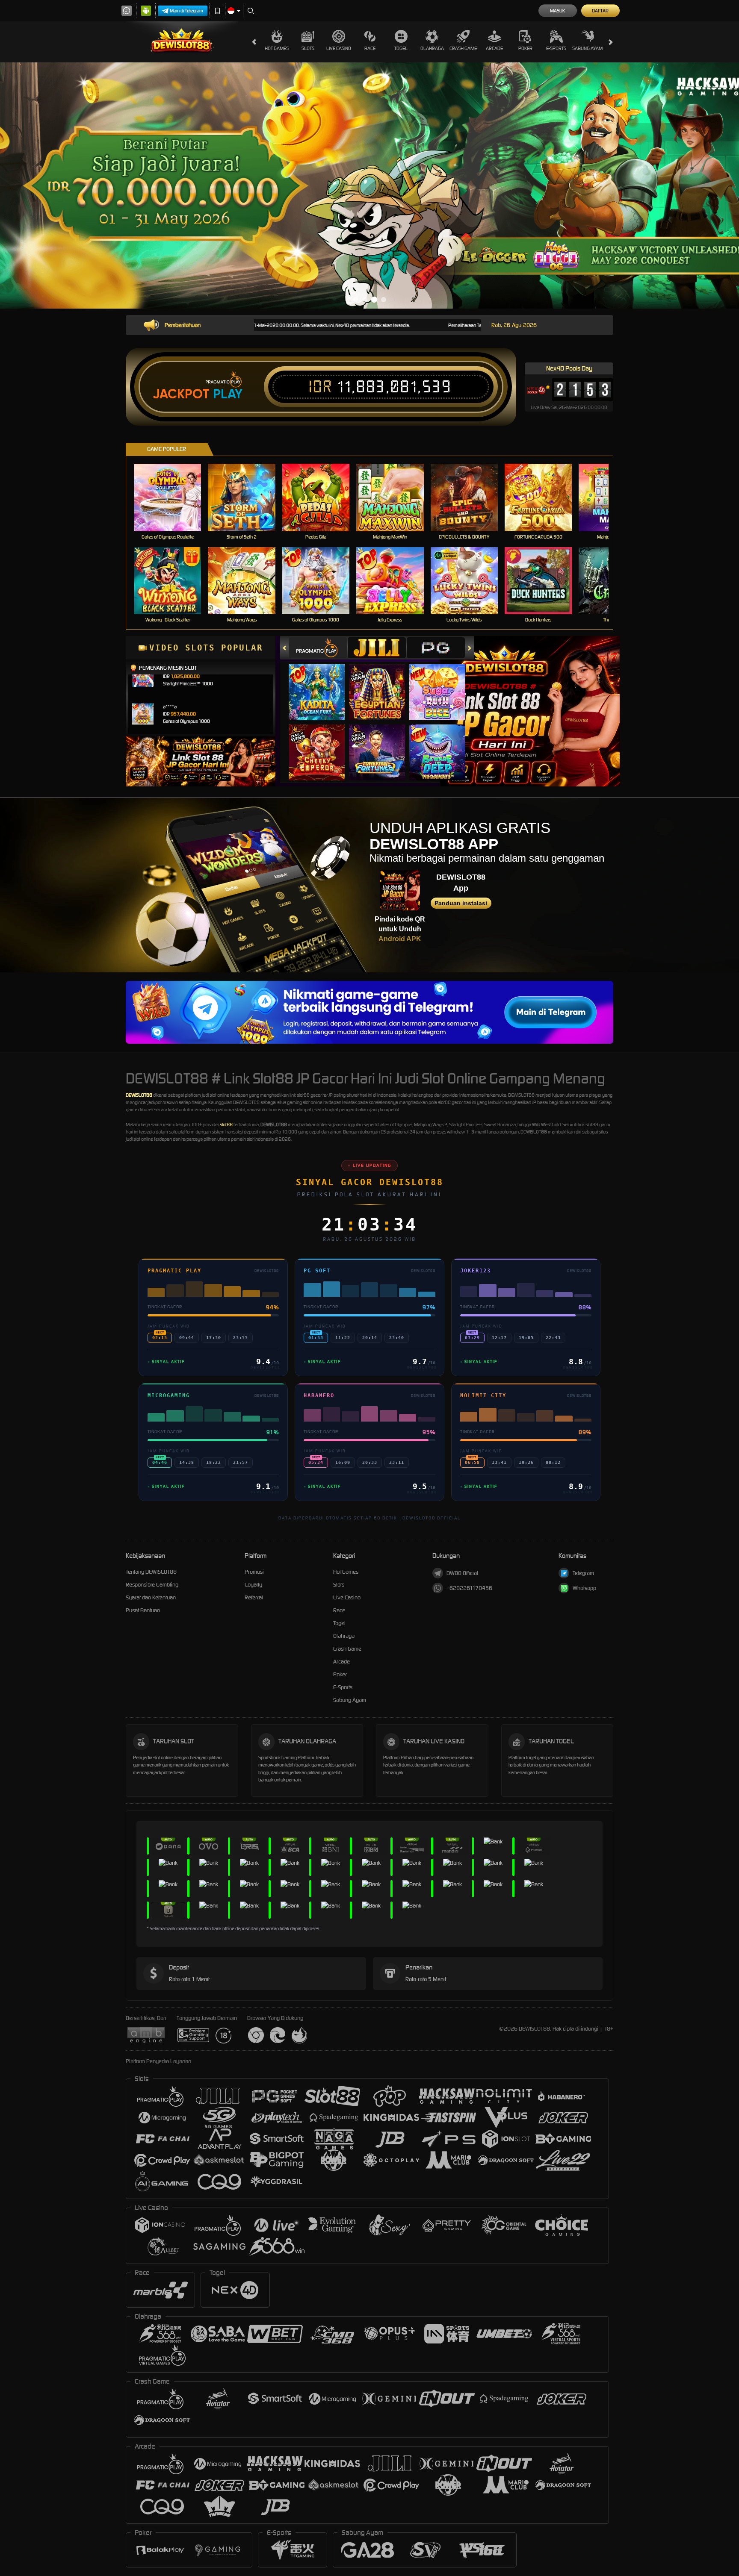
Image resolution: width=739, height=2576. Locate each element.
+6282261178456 (469, 1588)
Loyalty (253, 1585)
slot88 (226, 1125)
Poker (525, 48)
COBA (322, 684)
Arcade (494, 48)
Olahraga (432, 48)
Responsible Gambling (152, 1585)
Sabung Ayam (587, 48)
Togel (401, 48)
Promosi (254, 1572)
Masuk (557, 11)
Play (228, 394)
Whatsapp (584, 1588)
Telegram (583, 1573)
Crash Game (463, 48)
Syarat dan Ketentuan (151, 1597)
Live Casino (339, 48)
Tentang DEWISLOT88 (151, 1572)
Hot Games (277, 48)
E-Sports (556, 48)
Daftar (600, 11)
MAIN (173, 497)
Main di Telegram (186, 11)
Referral (254, 1597)
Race (370, 48)
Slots (308, 48)
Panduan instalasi (461, 903)
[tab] (318, 648)
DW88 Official (462, 1573)
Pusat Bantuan (143, 1610)
